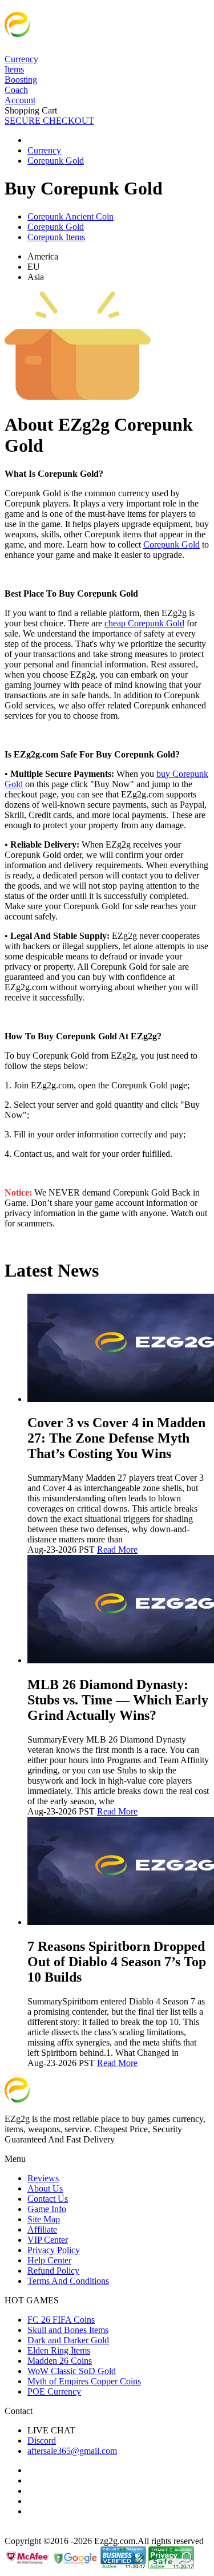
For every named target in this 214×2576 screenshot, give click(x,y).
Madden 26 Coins (60, 2361)
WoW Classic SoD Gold (72, 2371)
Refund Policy (53, 2271)
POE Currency (54, 2391)
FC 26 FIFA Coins (61, 2320)
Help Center (49, 2260)
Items (14, 69)
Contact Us (48, 2199)
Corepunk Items (56, 237)
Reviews (43, 2178)
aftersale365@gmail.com (72, 2451)
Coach (16, 90)
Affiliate (42, 2229)
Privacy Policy (54, 2250)
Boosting (21, 80)
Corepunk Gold (56, 227)
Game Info (47, 2209)
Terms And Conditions (68, 2281)
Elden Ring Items (59, 2350)
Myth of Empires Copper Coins (84, 2381)
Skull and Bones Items (68, 2330)
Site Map (44, 2219)
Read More (117, 1550)
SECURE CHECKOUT (49, 121)
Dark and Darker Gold (68, 2340)
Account (20, 100)
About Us (45, 2188)
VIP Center (48, 2240)
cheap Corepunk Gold (144, 623)
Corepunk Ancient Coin (70, 216)
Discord (42, 2441)
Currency (21, 59)
